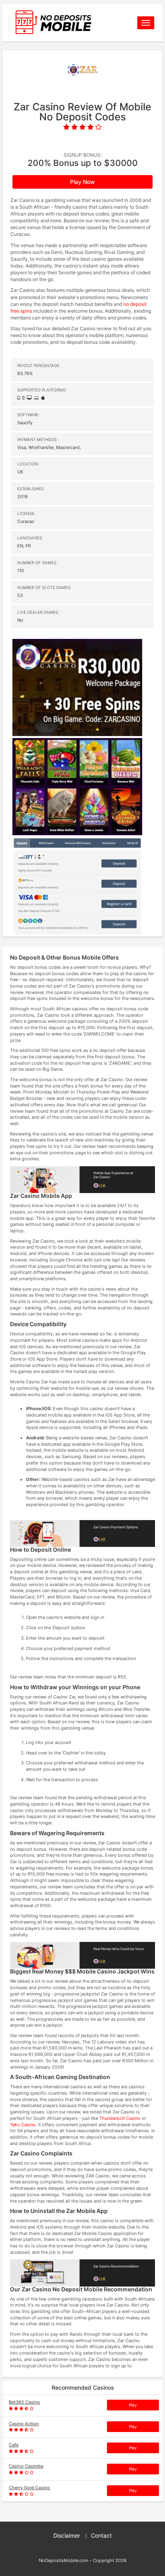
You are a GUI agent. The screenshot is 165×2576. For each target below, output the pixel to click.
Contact (101, 2535)
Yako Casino (23, 2125)
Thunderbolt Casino (120, 2118)
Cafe (14, 2445)
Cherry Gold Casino (29, 2488)
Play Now (82, 182)
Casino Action (24, 2424)
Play (133, 2405)
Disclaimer (67, 2535)
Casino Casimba (26, 2466)
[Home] (68, 23)
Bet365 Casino (24, 2402)
